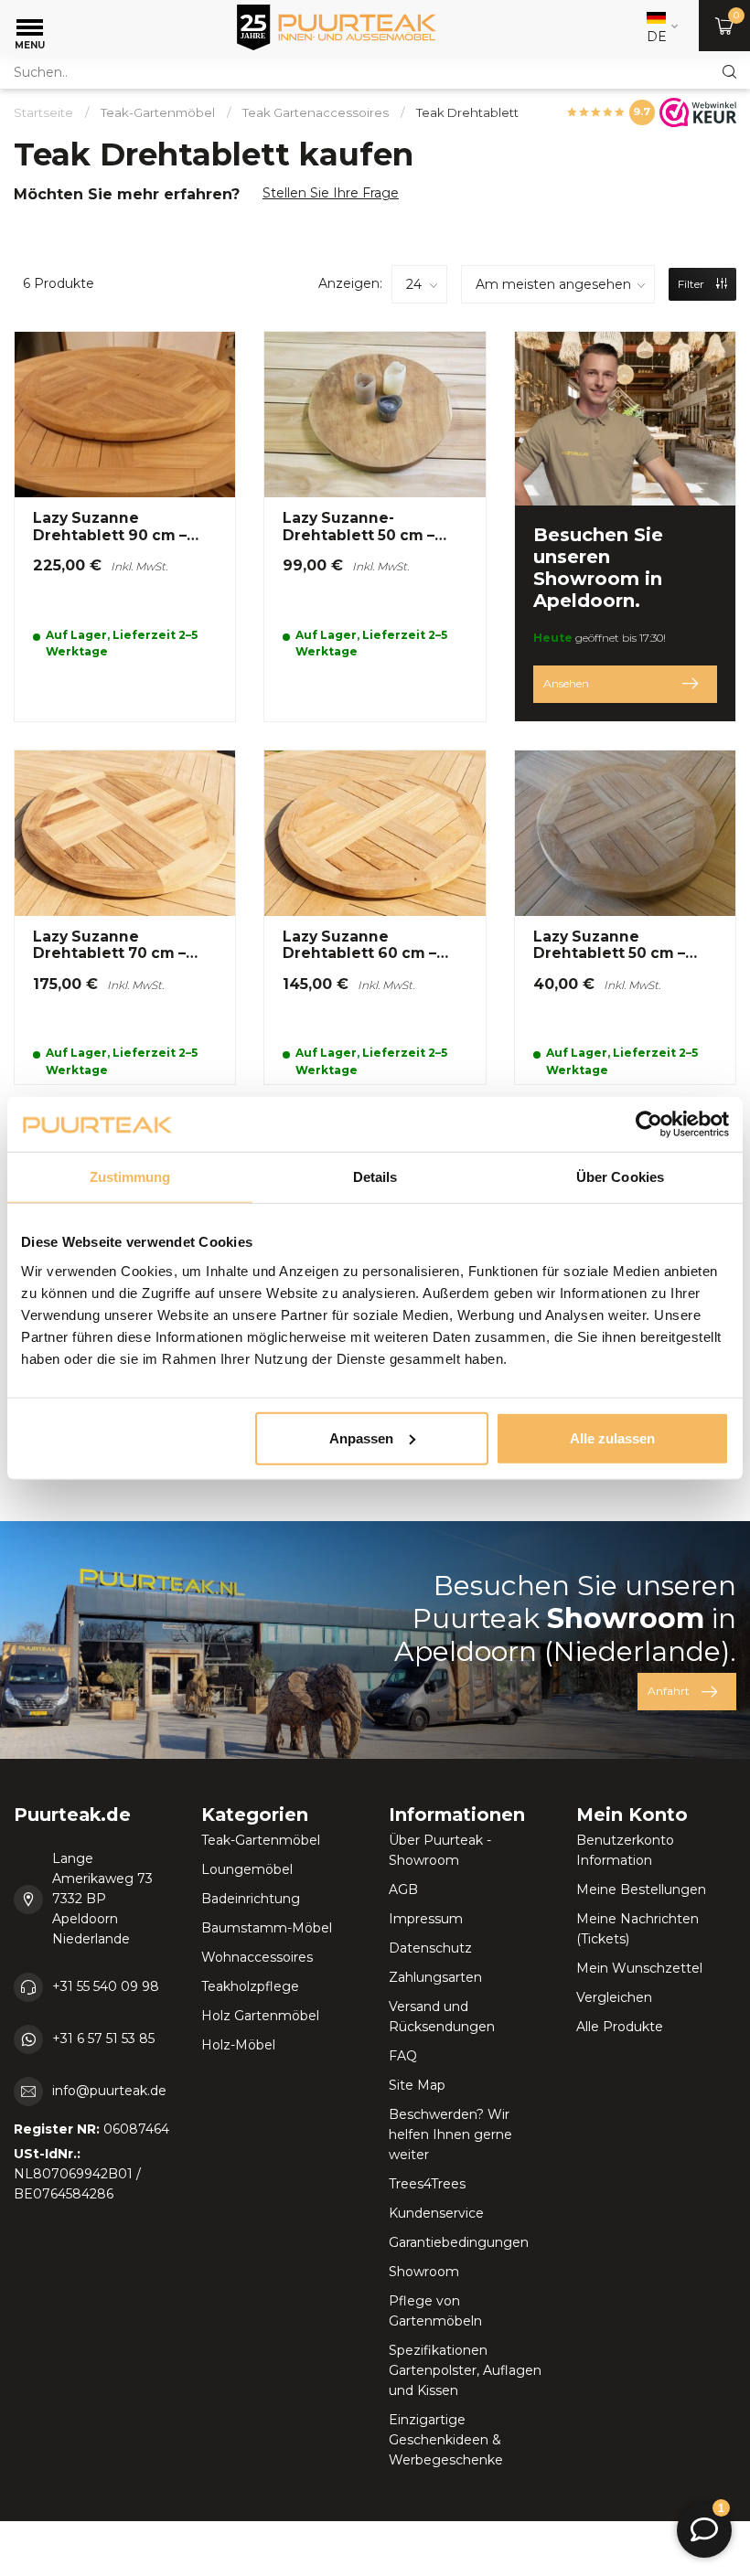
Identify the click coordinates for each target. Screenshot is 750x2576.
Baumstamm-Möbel (267, 1928)
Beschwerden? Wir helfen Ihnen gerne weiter (450, 2134)
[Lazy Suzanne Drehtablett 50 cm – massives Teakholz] (625, 917)
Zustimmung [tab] (130, 1177)
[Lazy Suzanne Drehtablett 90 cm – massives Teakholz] (125, 527)
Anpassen (361, 1437)
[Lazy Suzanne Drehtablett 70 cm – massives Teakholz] (125, 917)
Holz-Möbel (238, 2045)
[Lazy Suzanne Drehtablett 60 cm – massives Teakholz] (375, 917)
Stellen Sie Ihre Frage (331, 193)
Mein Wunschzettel (639, 1968)
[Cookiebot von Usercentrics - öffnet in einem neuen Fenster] (649, 1124)
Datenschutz (430, 1948)
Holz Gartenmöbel (260, 2016)
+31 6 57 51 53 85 (103, 2038)
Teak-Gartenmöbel (158, 112)
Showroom (424, 2272)
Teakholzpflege (250, 1986)
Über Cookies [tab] (620, 1177)
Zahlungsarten (435, 1977)
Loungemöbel (247, 1869)
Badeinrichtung (251, 1899)
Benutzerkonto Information (625, 1850)
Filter (692, 284)
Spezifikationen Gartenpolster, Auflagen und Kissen (465, 2370)
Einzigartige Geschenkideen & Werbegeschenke (446, 2440)
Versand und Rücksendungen (442, 2017)
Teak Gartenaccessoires (316, 112)
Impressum (426, 1919)
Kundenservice (436, 2213)
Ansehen (566, 683)
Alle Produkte (620, 2027)
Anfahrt (669, 1691)
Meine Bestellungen (641, 1889)
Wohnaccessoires (257, 1957)
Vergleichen (614, 1997)
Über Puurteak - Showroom (440, 1850)
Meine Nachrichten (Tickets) (637, 1929)
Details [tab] (375, 1177)
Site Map (417, 2085)
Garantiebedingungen (459, 2242)
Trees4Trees (427, 2184)
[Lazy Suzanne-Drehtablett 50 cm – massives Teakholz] (375, 527)
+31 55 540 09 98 (106, 1986)
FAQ (403, 2056)
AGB (403, 1889)
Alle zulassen (612, 1437)
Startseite (43, 112)
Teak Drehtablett (467, 112)
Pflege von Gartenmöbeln (435, 2311)
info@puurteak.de (109, 2091)
